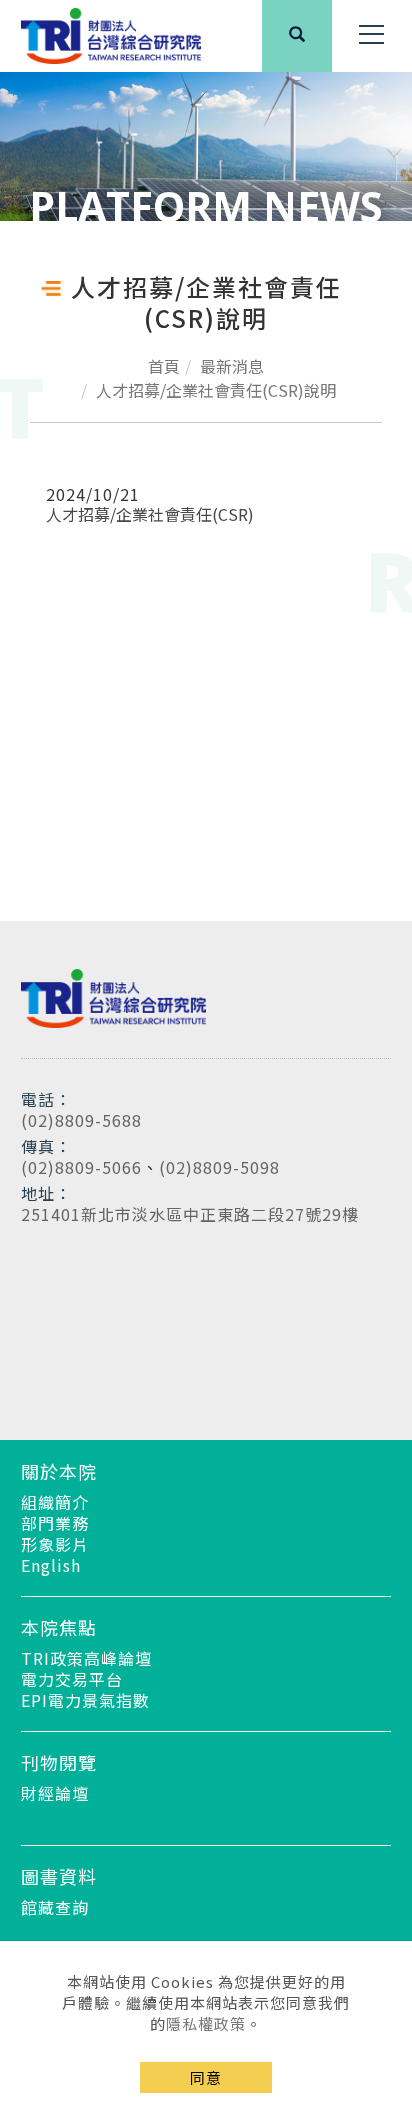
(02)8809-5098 (219, 1167)
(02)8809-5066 (81, 1167)
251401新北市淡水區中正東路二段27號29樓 (190, 1214)
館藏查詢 (55, 1907)
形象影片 (55, 1544)
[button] (297, 36)
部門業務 (55, 1523)
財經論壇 (55, 1793)
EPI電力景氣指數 (85, 1700)
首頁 (164, 366)
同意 (206, 2077)
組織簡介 (55, 1502)
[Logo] (111, 34)
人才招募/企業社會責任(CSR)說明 (216, 390)
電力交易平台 (72, 1679)
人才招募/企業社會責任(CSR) (150, 514)
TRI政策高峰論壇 (86, 1658)
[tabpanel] (206, 146)
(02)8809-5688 (81, 1120)
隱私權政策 (206, 2023)
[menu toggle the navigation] (372, 35)
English (51, 1565)
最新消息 (232, 366)
